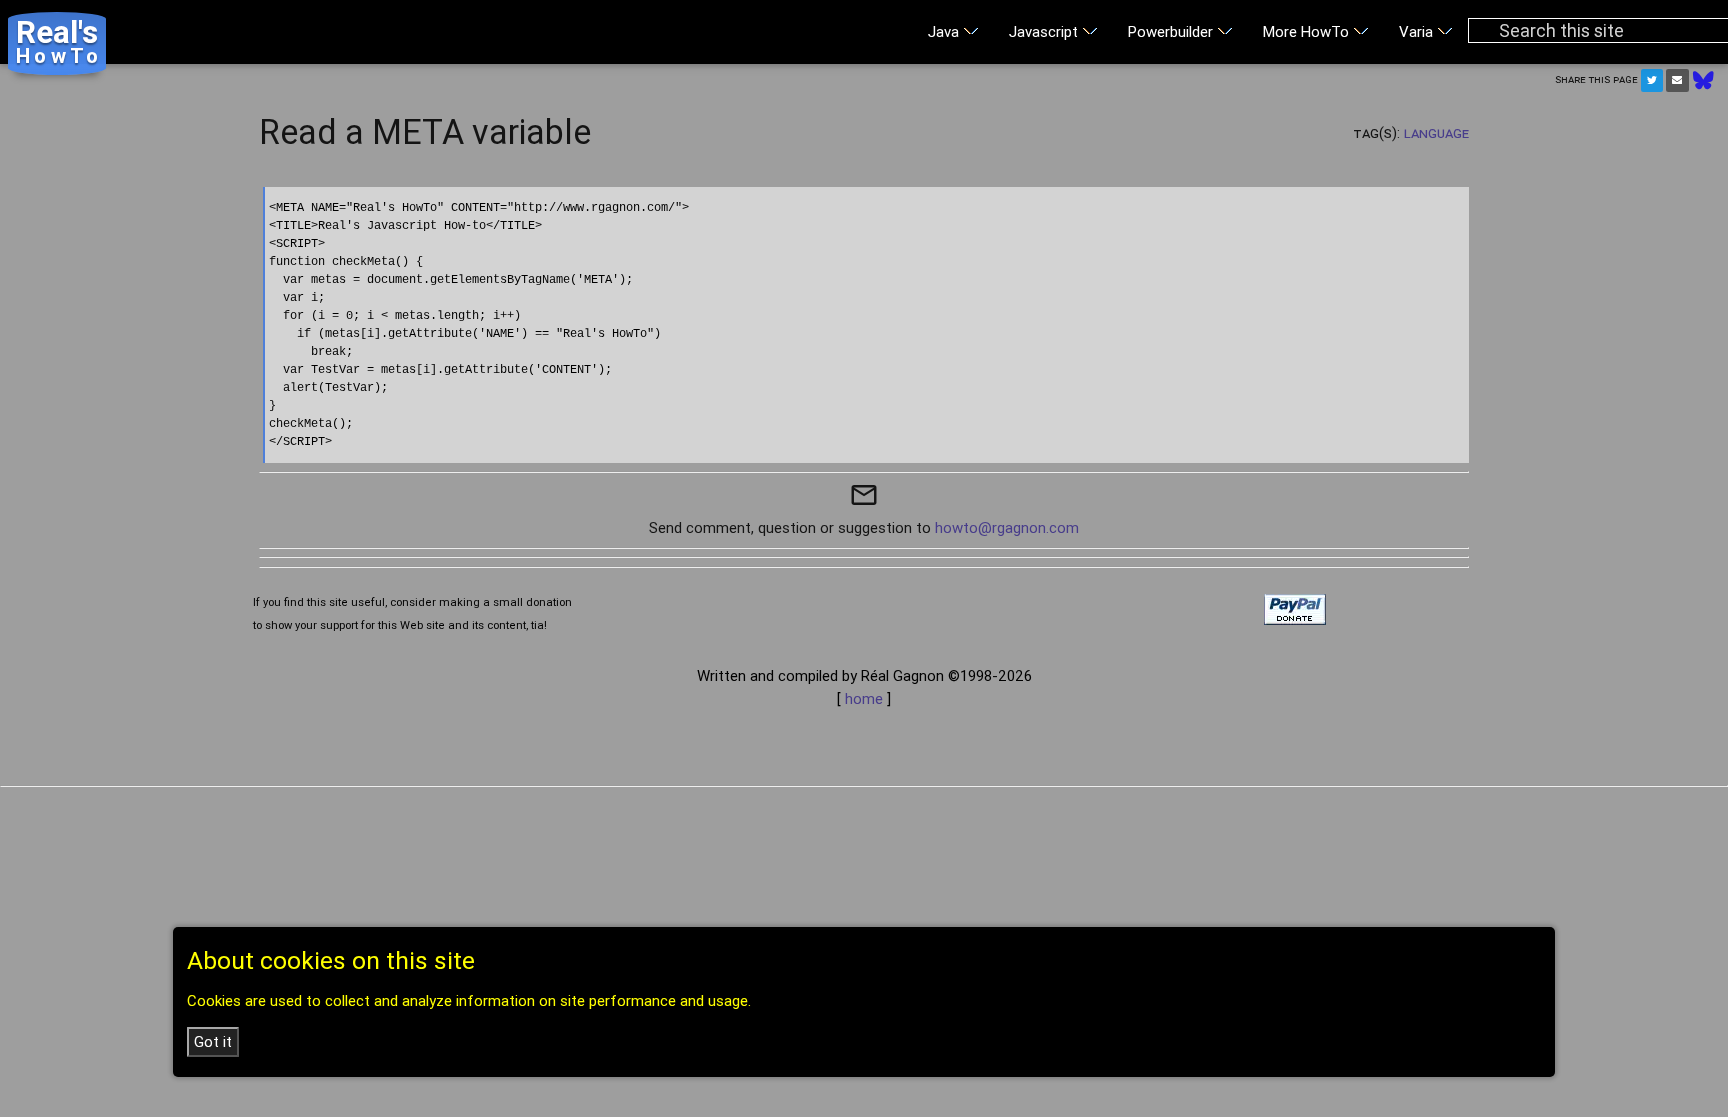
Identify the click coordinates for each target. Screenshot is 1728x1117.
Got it (213, 1041)
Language (1436, 132)
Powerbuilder (1172, 31)
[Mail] (1677, 80)
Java (945, 31)
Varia (1418, 31)
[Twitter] (1652, 80)
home (864, 698)
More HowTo (1308, 31)
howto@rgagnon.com (1007, 527)
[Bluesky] (1703, 79)
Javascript (1045, 31)
